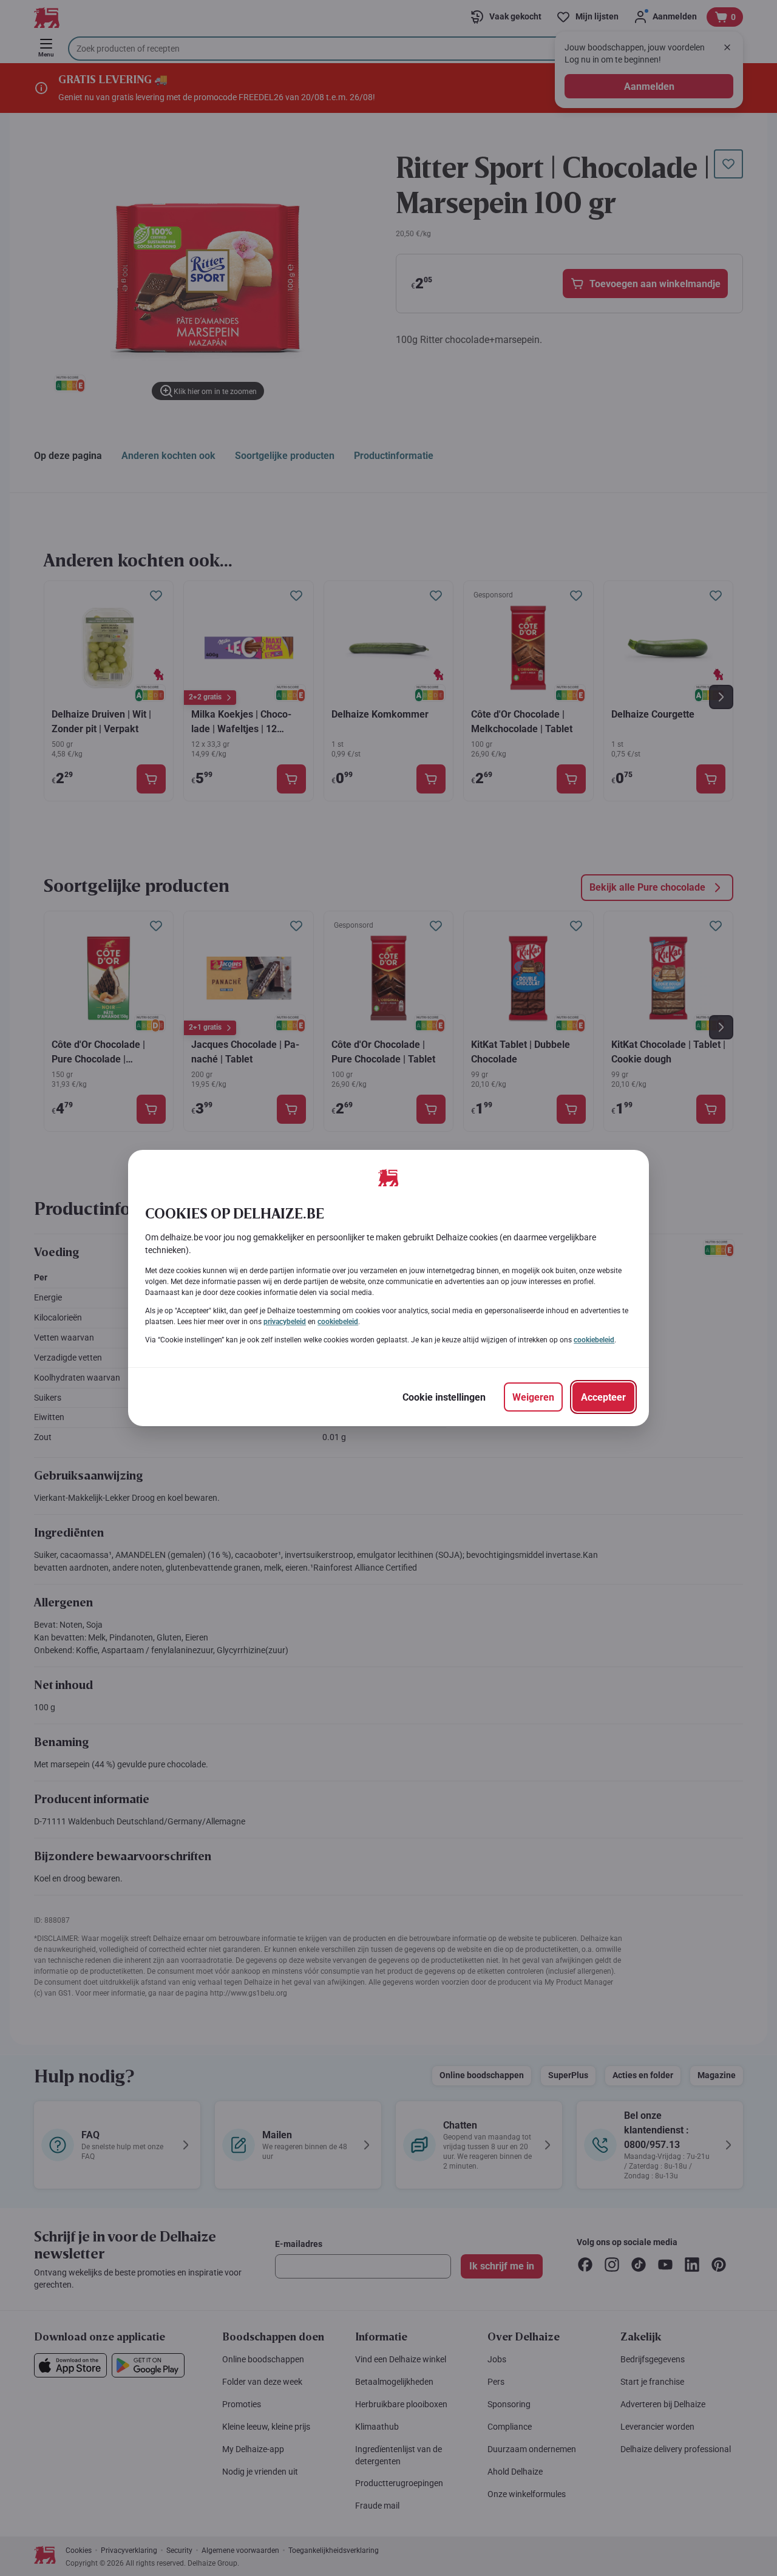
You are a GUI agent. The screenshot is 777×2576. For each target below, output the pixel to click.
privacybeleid (285, 1322)
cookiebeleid (338, 1322)
